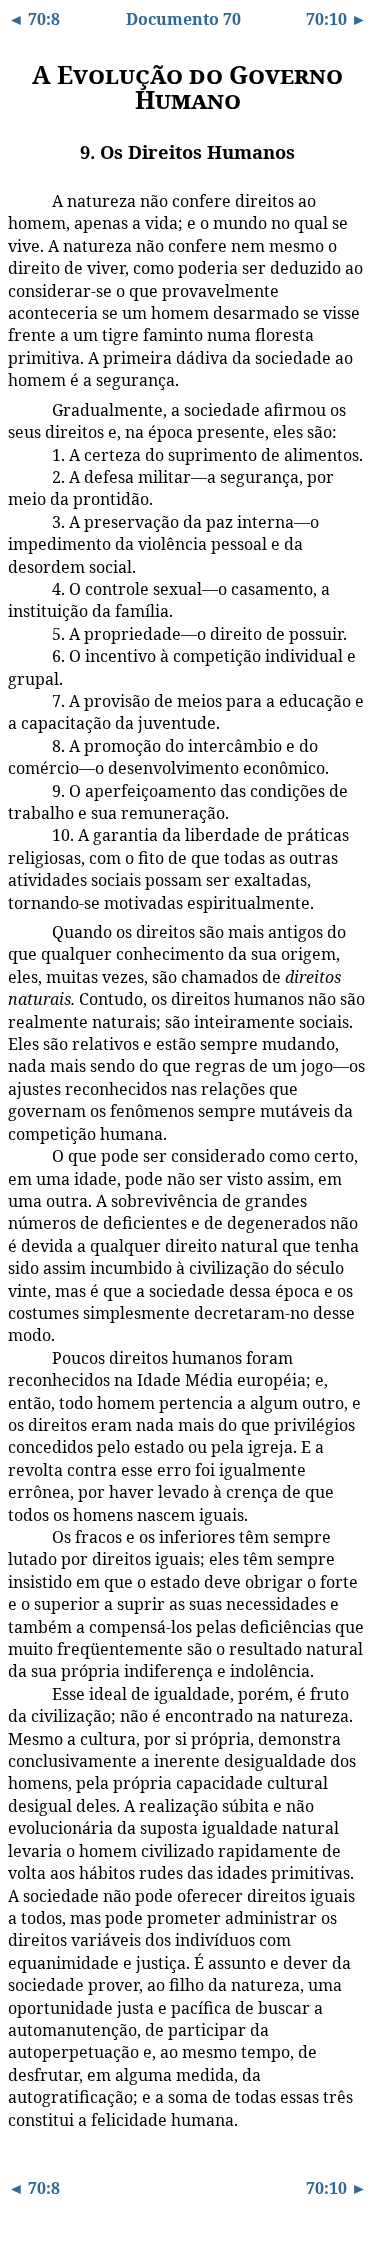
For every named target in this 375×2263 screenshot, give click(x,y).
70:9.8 (23, 655)
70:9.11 (25, 790)
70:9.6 (23, 588)
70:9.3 (23, 454)
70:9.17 (26, 1693)
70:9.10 (26, 745)
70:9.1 (23, 200)
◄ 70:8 (34, 19)
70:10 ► (336, 19)
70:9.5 (23, 521)
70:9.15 (26, 1357)
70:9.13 (26, 931)
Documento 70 (183, 19)
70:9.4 (23, 476)
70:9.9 (23, 700)
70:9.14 (26, 1155)
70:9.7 (23, 633)
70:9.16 (26, 1536)
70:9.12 (26, 834)
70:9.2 (23, 409)
